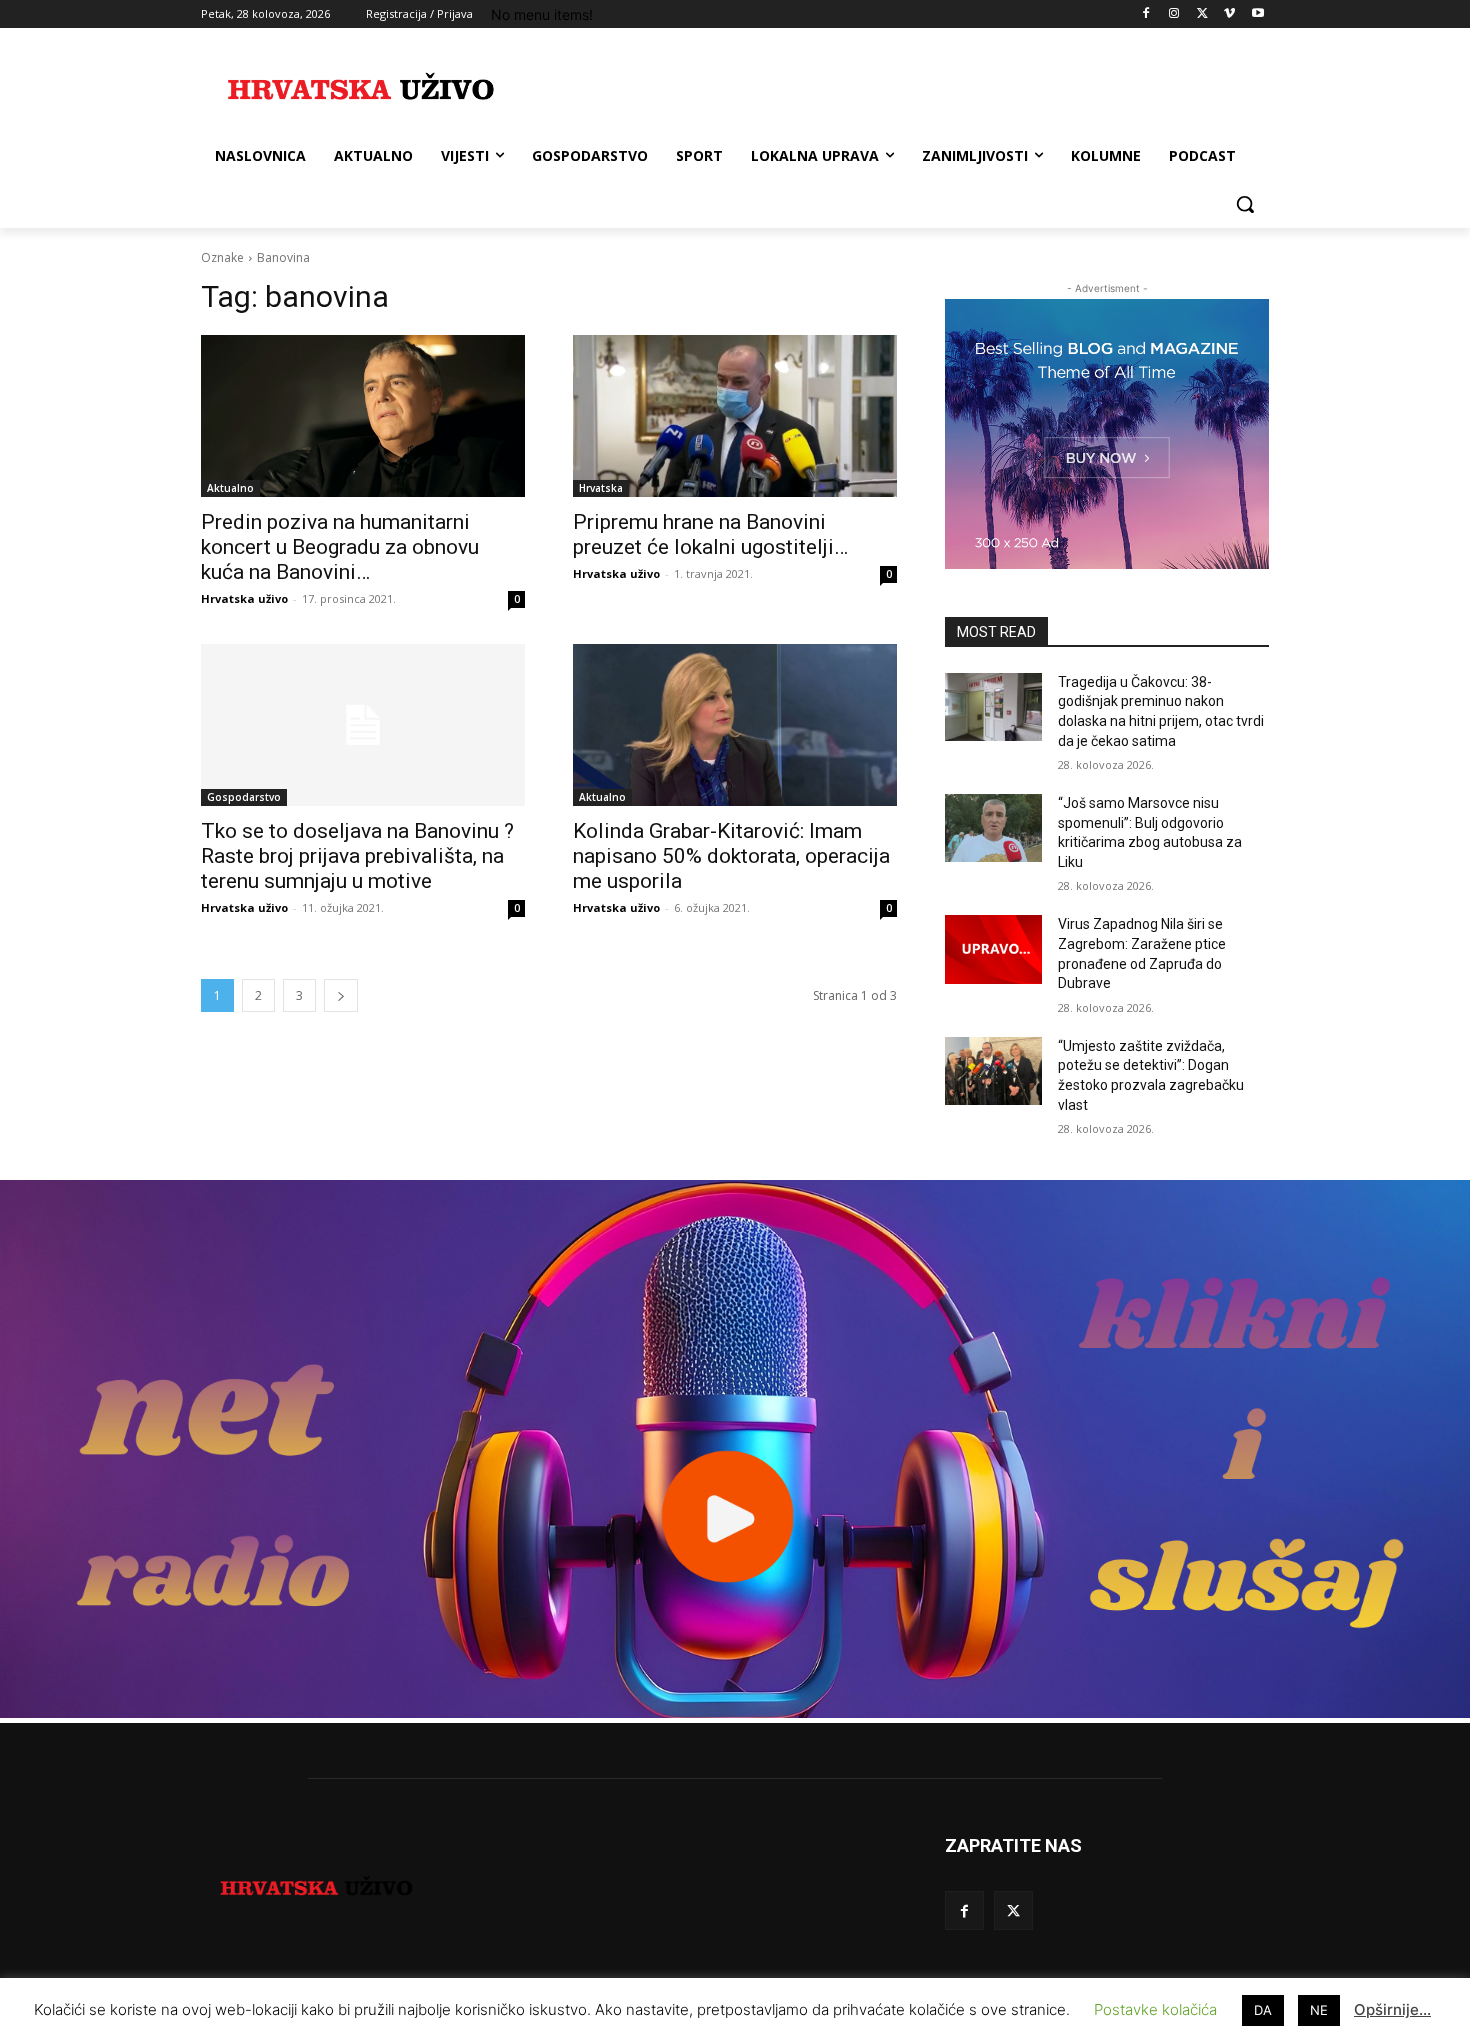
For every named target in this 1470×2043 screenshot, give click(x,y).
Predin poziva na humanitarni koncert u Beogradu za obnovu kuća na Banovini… (340, 547)
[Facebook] (1146, 14)
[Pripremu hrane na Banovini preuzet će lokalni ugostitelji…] (735, 416)
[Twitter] (1202, 14)
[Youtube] (1257, 14)
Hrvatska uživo (244, 598)
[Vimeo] (1229, 14)
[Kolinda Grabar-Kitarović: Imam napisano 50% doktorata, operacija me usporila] (735, 725)
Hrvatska (601, 488)
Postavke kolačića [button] (1155, 2009)
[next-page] (341, 995)
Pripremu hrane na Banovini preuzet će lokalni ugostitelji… (710, 534)
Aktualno (230, 488)
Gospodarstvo (244, 797)
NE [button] (1319, 2010)
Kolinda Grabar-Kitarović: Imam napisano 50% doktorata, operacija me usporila (731, 856)
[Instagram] (1174, 14)
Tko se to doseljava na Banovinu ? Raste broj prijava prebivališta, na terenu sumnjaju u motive (357, 856)
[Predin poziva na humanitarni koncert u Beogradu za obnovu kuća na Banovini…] (363, 416)
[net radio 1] (735, 1712)
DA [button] (1263, 2010)
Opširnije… (1392, 2009)
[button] (1245, 204)
